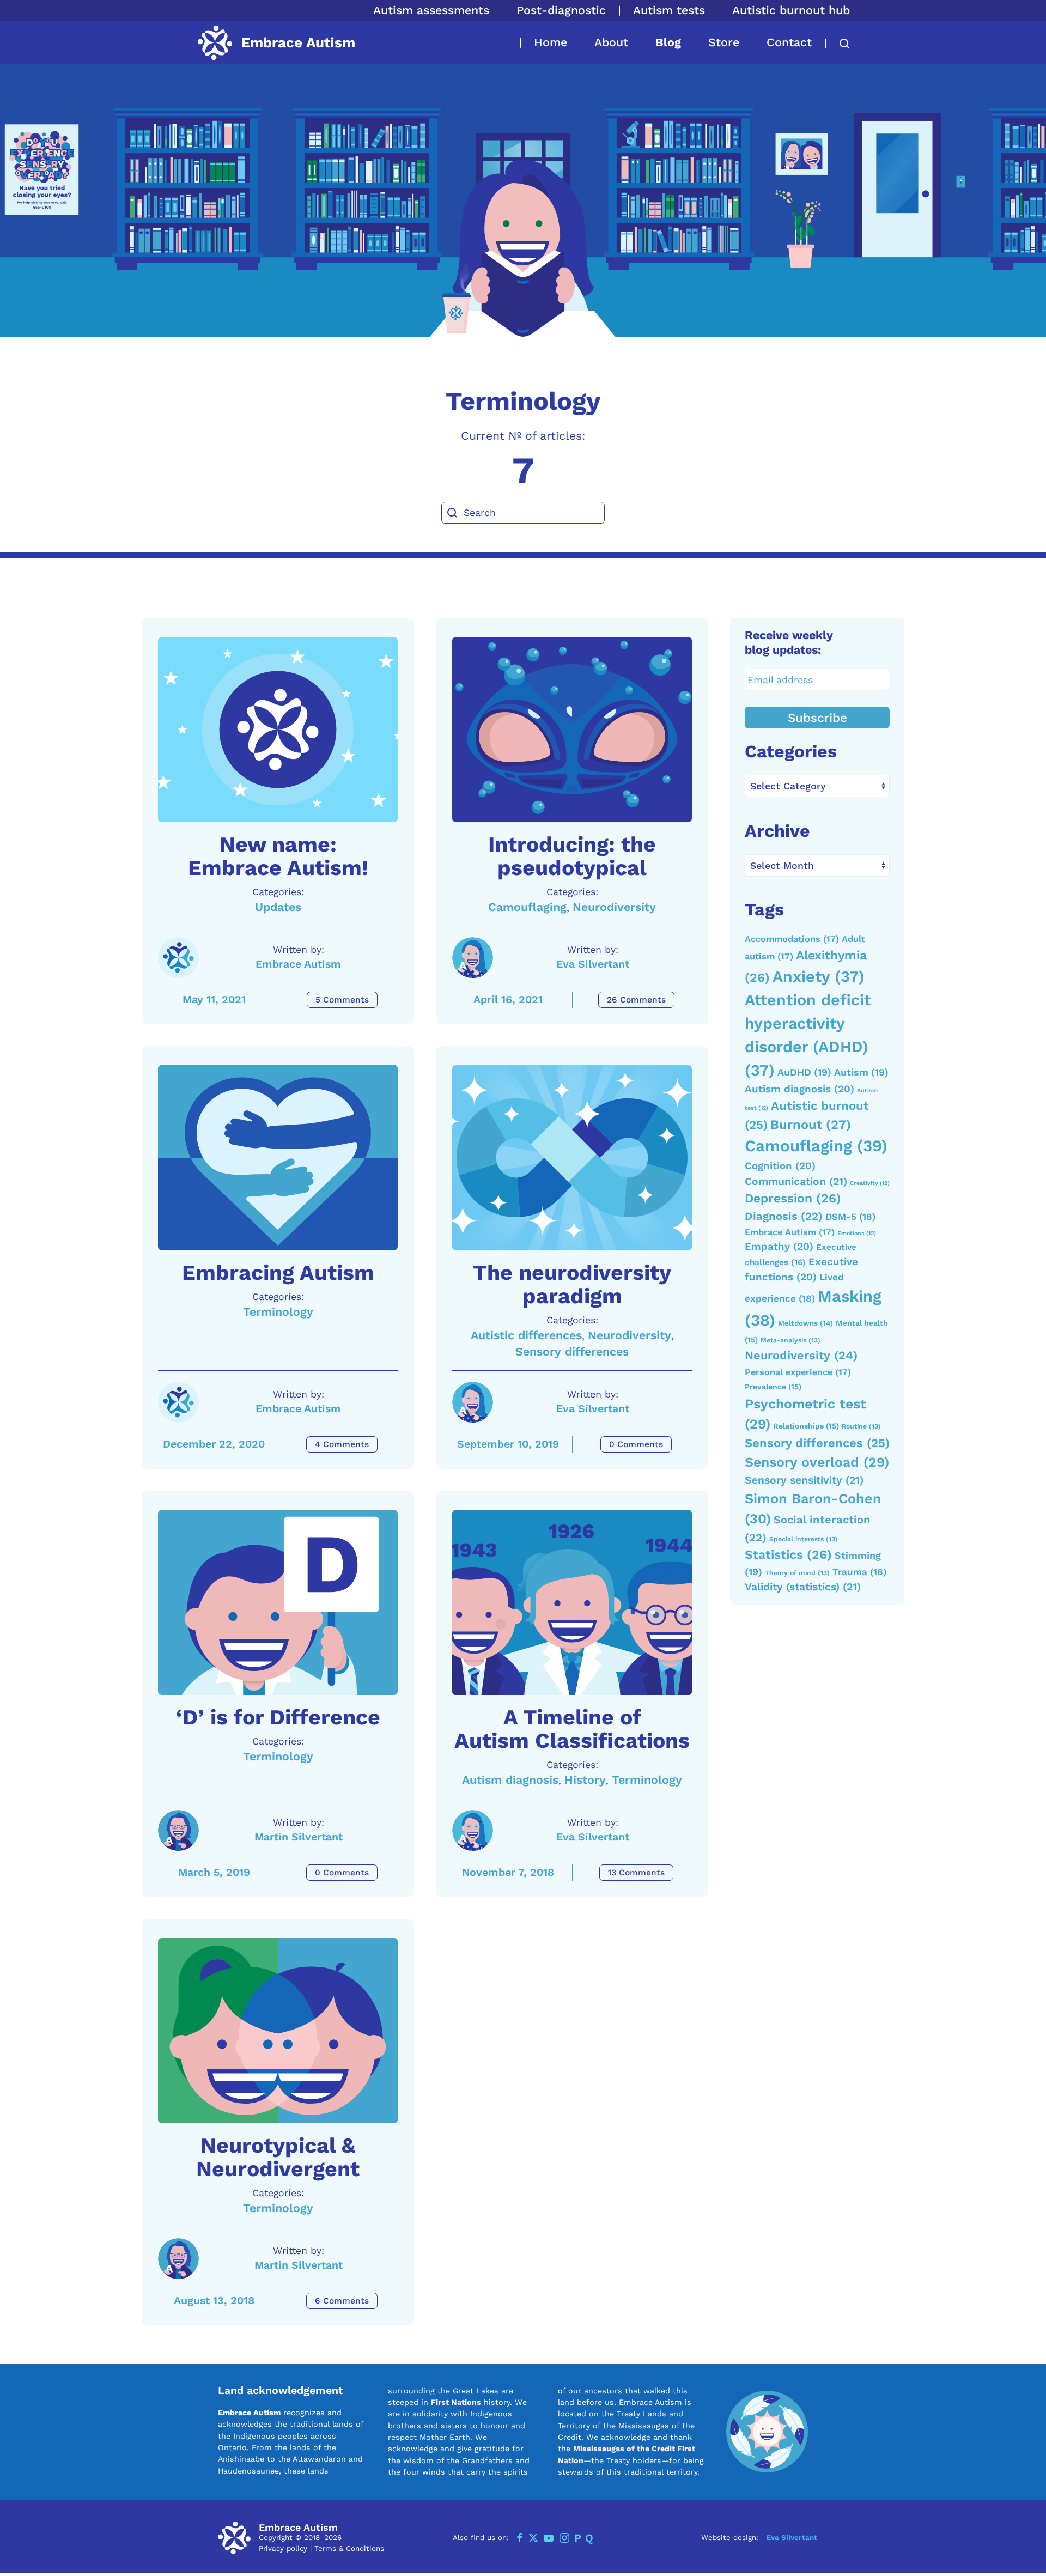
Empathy (779, 1247)
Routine (861, 1426)
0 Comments (636, 1444)
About (611, 42)
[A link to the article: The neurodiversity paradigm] (572, 1158)
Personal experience (798, 1372)
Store (724, 42)
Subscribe (817, 718)
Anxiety (819, 976)
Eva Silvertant (593, 964)
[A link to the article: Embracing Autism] (278, 1158)
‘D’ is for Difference (278, 1717)
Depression (793, 1198)
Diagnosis (784, 1216)
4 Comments (342, 1444)
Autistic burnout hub (791, 10)
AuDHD (804, 1072)
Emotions (857, 1233)
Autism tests (669, 10)
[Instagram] (564, 2538)
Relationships (806, 1426)
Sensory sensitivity (804, 1480)
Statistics (788, 1555)
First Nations (456, 2402)
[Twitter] (533, 2538)
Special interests (804, 1539)
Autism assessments (431, 10)
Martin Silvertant (299, 1837)
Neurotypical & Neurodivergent (278, 2157)
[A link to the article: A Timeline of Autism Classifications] (572, 1602)
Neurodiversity (614, 907)
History (585, 1780)
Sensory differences (572, 1351)
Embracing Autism (278, 1273)
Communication (796, 1181)
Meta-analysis (790, 1340)
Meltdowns (805, 1323)
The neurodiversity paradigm (572, 1284)
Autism (861, 1072)
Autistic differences (526, 1335)
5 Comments (342, 1000)
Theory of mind (797, 1573)
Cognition (780, 1166)
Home (551, 42)
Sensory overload (817, 1462)
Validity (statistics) (803, 1587)
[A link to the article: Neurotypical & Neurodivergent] (278, 2031)
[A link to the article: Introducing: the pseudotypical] (572, 730)
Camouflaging (527, 907)
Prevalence (773, 1387)
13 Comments (636, 1873)
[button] (838, 44)
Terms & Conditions (349, 2548)
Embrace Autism (298, 964)
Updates (278, 907)
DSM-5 (850, 1217)
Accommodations (792, 939)
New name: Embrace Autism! (278, 856)
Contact (789, 42)
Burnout (811, 1125)
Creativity (870, 1183)
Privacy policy (283, 2548)
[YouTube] (549, 2538)
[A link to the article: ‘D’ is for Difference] (278, 1602)
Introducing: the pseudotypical (572, 856)
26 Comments (636, 1000)
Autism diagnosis (510, 1780)
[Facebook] (520, 2538)
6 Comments (342, 2301)
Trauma (859, 1572)
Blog (668, 42)
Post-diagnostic (561, 10)
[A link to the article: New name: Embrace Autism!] (278, 730)
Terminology (278, 1312)
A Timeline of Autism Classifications (572, 1729)
